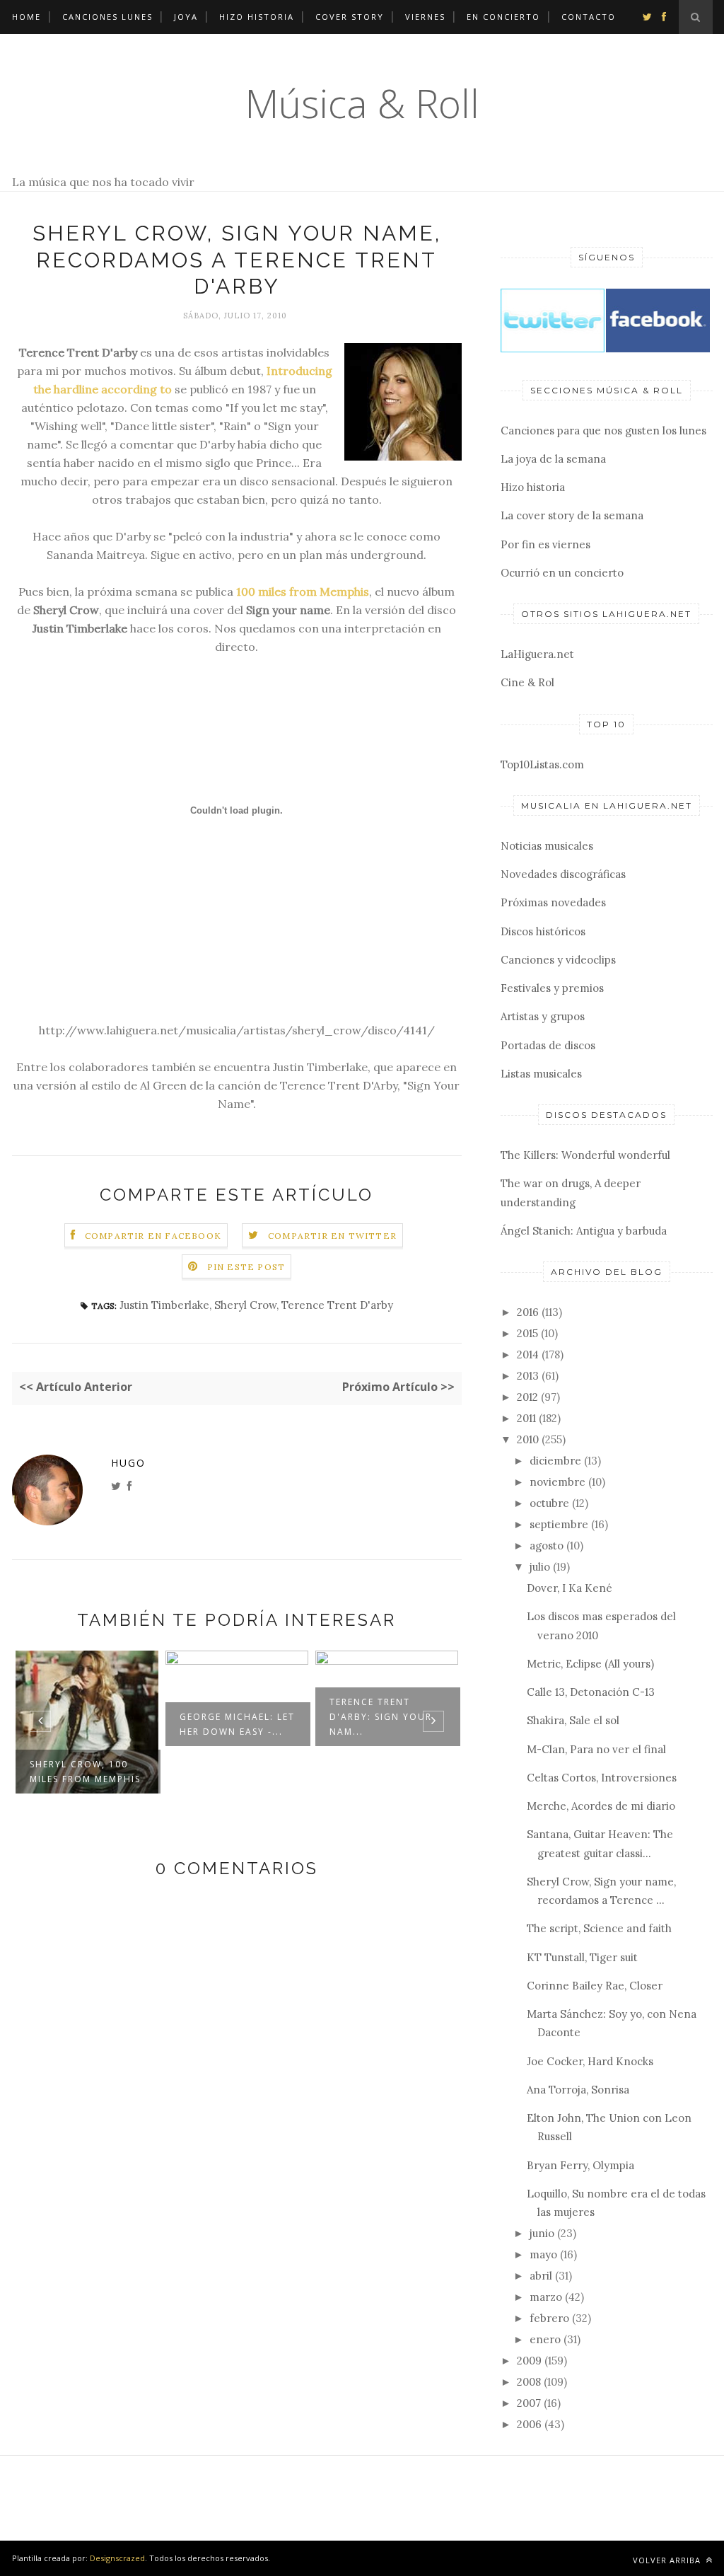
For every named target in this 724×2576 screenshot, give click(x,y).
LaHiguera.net (537, 654)
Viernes (425, 17)
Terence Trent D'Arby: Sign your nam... (381, 1717)
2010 (528, 1439)
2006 (529, 2424)
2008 (529, 2382)
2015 (527, 1333)
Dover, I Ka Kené (570, 1588)
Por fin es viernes (545, 544)
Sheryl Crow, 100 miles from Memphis (85, 1772)
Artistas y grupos (543, 1016)
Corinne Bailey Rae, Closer (595, 1986)
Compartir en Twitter (332, 1236)
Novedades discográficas (563, 874)
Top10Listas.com (542, 764)
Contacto (589, 17)
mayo (543, 2254)
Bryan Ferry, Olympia (580, 2165)
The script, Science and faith (599, 1928)
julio (540, 1567)
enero (545, 2339)
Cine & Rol (527, 682)
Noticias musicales (547, 846)
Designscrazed (117, 2558)
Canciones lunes (107, 17)
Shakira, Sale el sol (573, 1720)
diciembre (555, 1461)
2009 (529, 2361)
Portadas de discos (548, 1045)
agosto (547, 1546)
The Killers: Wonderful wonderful (585, 1155)
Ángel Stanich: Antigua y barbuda (584, 1231)
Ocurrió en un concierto (562, 573)
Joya (186, 17)
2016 (528, 1312)
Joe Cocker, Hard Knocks (590, 2061)
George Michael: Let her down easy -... (237, 1724)
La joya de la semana (553, 459)
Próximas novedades (553, 902)
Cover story (350, 17)
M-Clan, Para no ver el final (596, 1749)
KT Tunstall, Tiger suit (582, 1957)
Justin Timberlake (164, 1305)
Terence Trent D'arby (337, 1305)
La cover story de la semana (572, 515)
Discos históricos (543, 931)
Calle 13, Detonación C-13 (591, 1692)
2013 (528, 1376)
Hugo (128, 1463)
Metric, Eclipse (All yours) (590, 1664)
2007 (529, 2403)
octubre (549, 1503)
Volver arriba (668, 2560)
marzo (546, 2297)
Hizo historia (257, 17)
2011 (526, 1418)
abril (541, 2276)
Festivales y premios (552, 988)
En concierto (503, 17)
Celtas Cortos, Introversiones (602, 1778)
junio (542, 2233)
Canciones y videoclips (558, 960)
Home (27, 17)
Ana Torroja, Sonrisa (578, 2090)
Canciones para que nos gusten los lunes (603, 431)
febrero (549, 2318)
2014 (528, 1355)
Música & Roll (362, 103)
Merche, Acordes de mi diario (601, 1806)
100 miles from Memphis (303, 591)
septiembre (559, 1524)
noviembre (557, 1482)
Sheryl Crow (245, 1305)
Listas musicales (541, 1074)
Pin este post (246, 1267)
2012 (527, 1397)
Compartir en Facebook (153, 1236)
